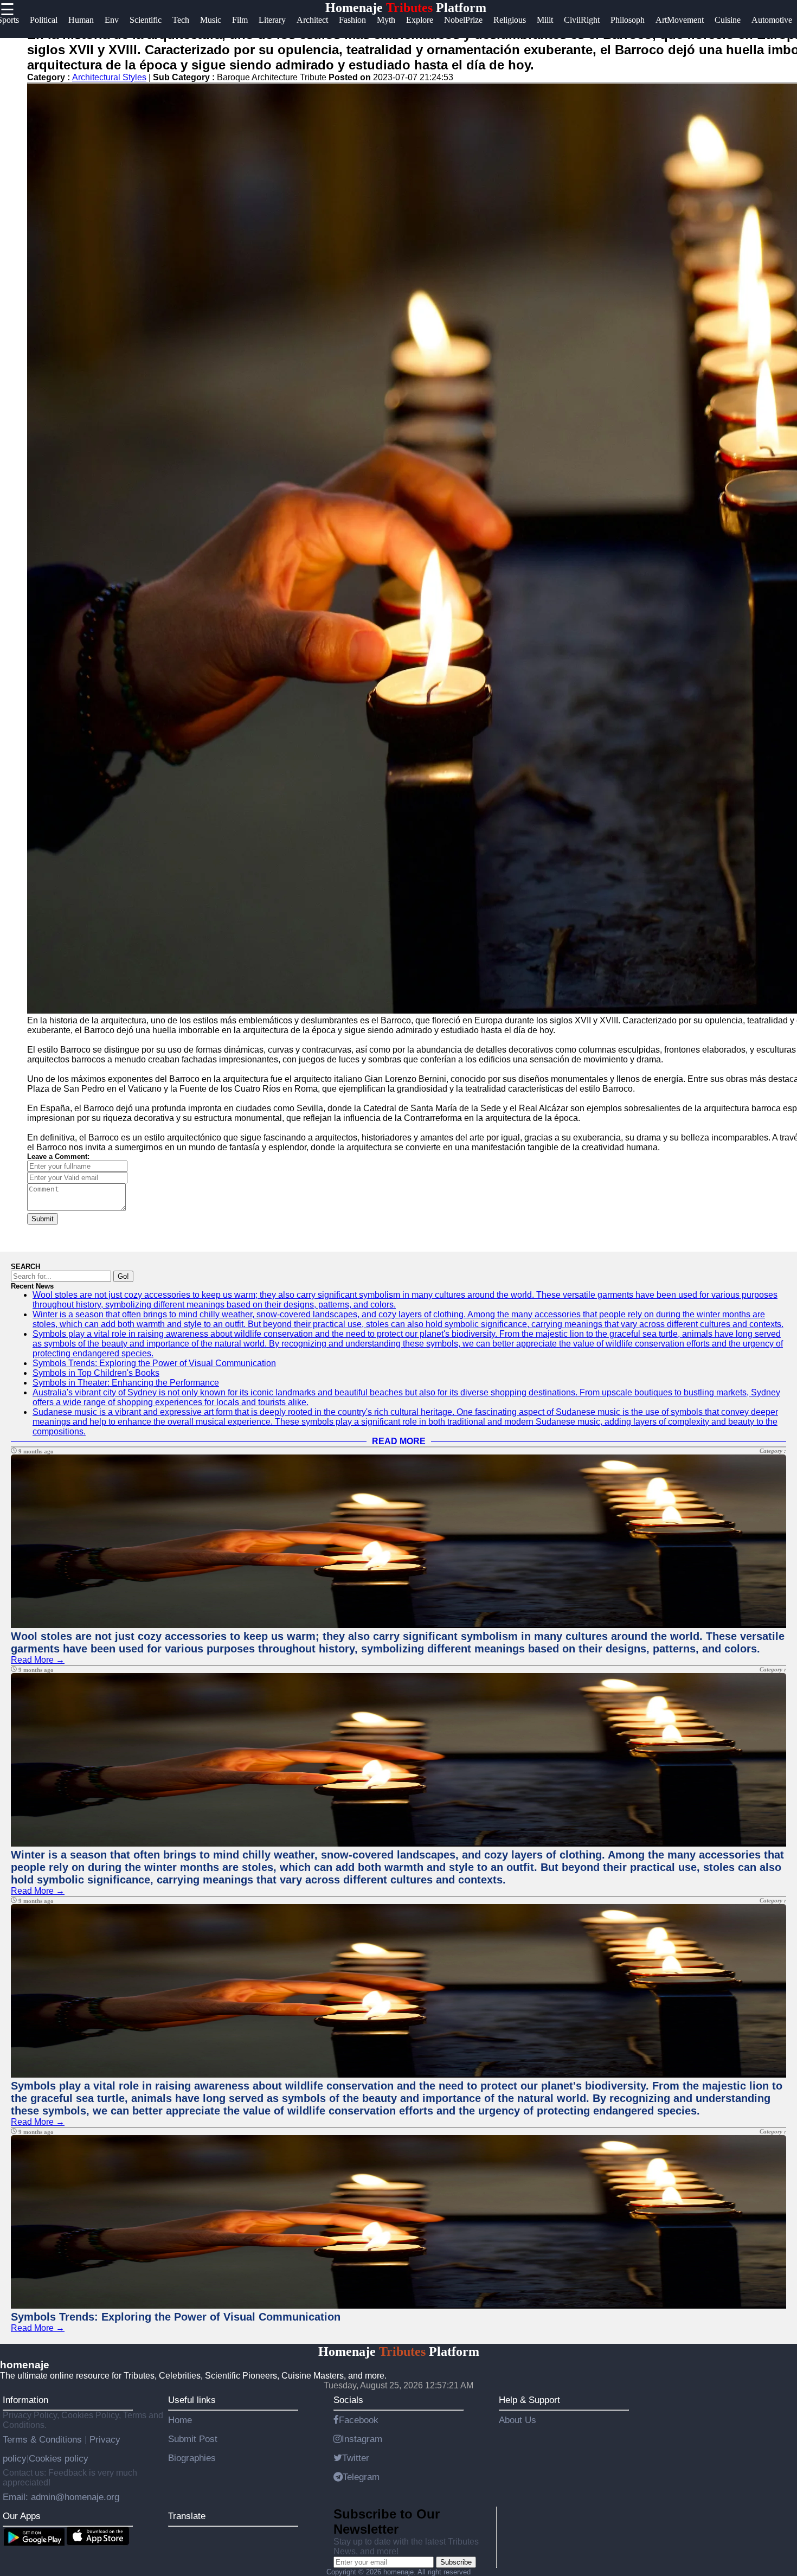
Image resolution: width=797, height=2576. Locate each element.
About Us (518, 2420)
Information (25, 2400)
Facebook (359, 2420)
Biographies (192, 2458)
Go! (123, 1276)
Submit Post (193, 2439)
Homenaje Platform (406, 8)
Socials (348, 2400)
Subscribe (456, 2562)
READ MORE (399, 1441)
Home (180, 2420)
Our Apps (22, 2516)
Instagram (362, 2439)
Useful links (192, 2400)
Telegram (361, 2477)
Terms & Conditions (44, 2439)
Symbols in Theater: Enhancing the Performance (126, 1383)
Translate (187, 2516)
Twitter (356, 2458)
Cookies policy (59, 2458)
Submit (43, 1219)
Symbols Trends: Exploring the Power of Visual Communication (154, 1363)
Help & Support (529, 2400)
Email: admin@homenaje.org (61, 2497)
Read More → (38, 1660)
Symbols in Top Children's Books (96, 1373)
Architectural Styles (109, 77)
